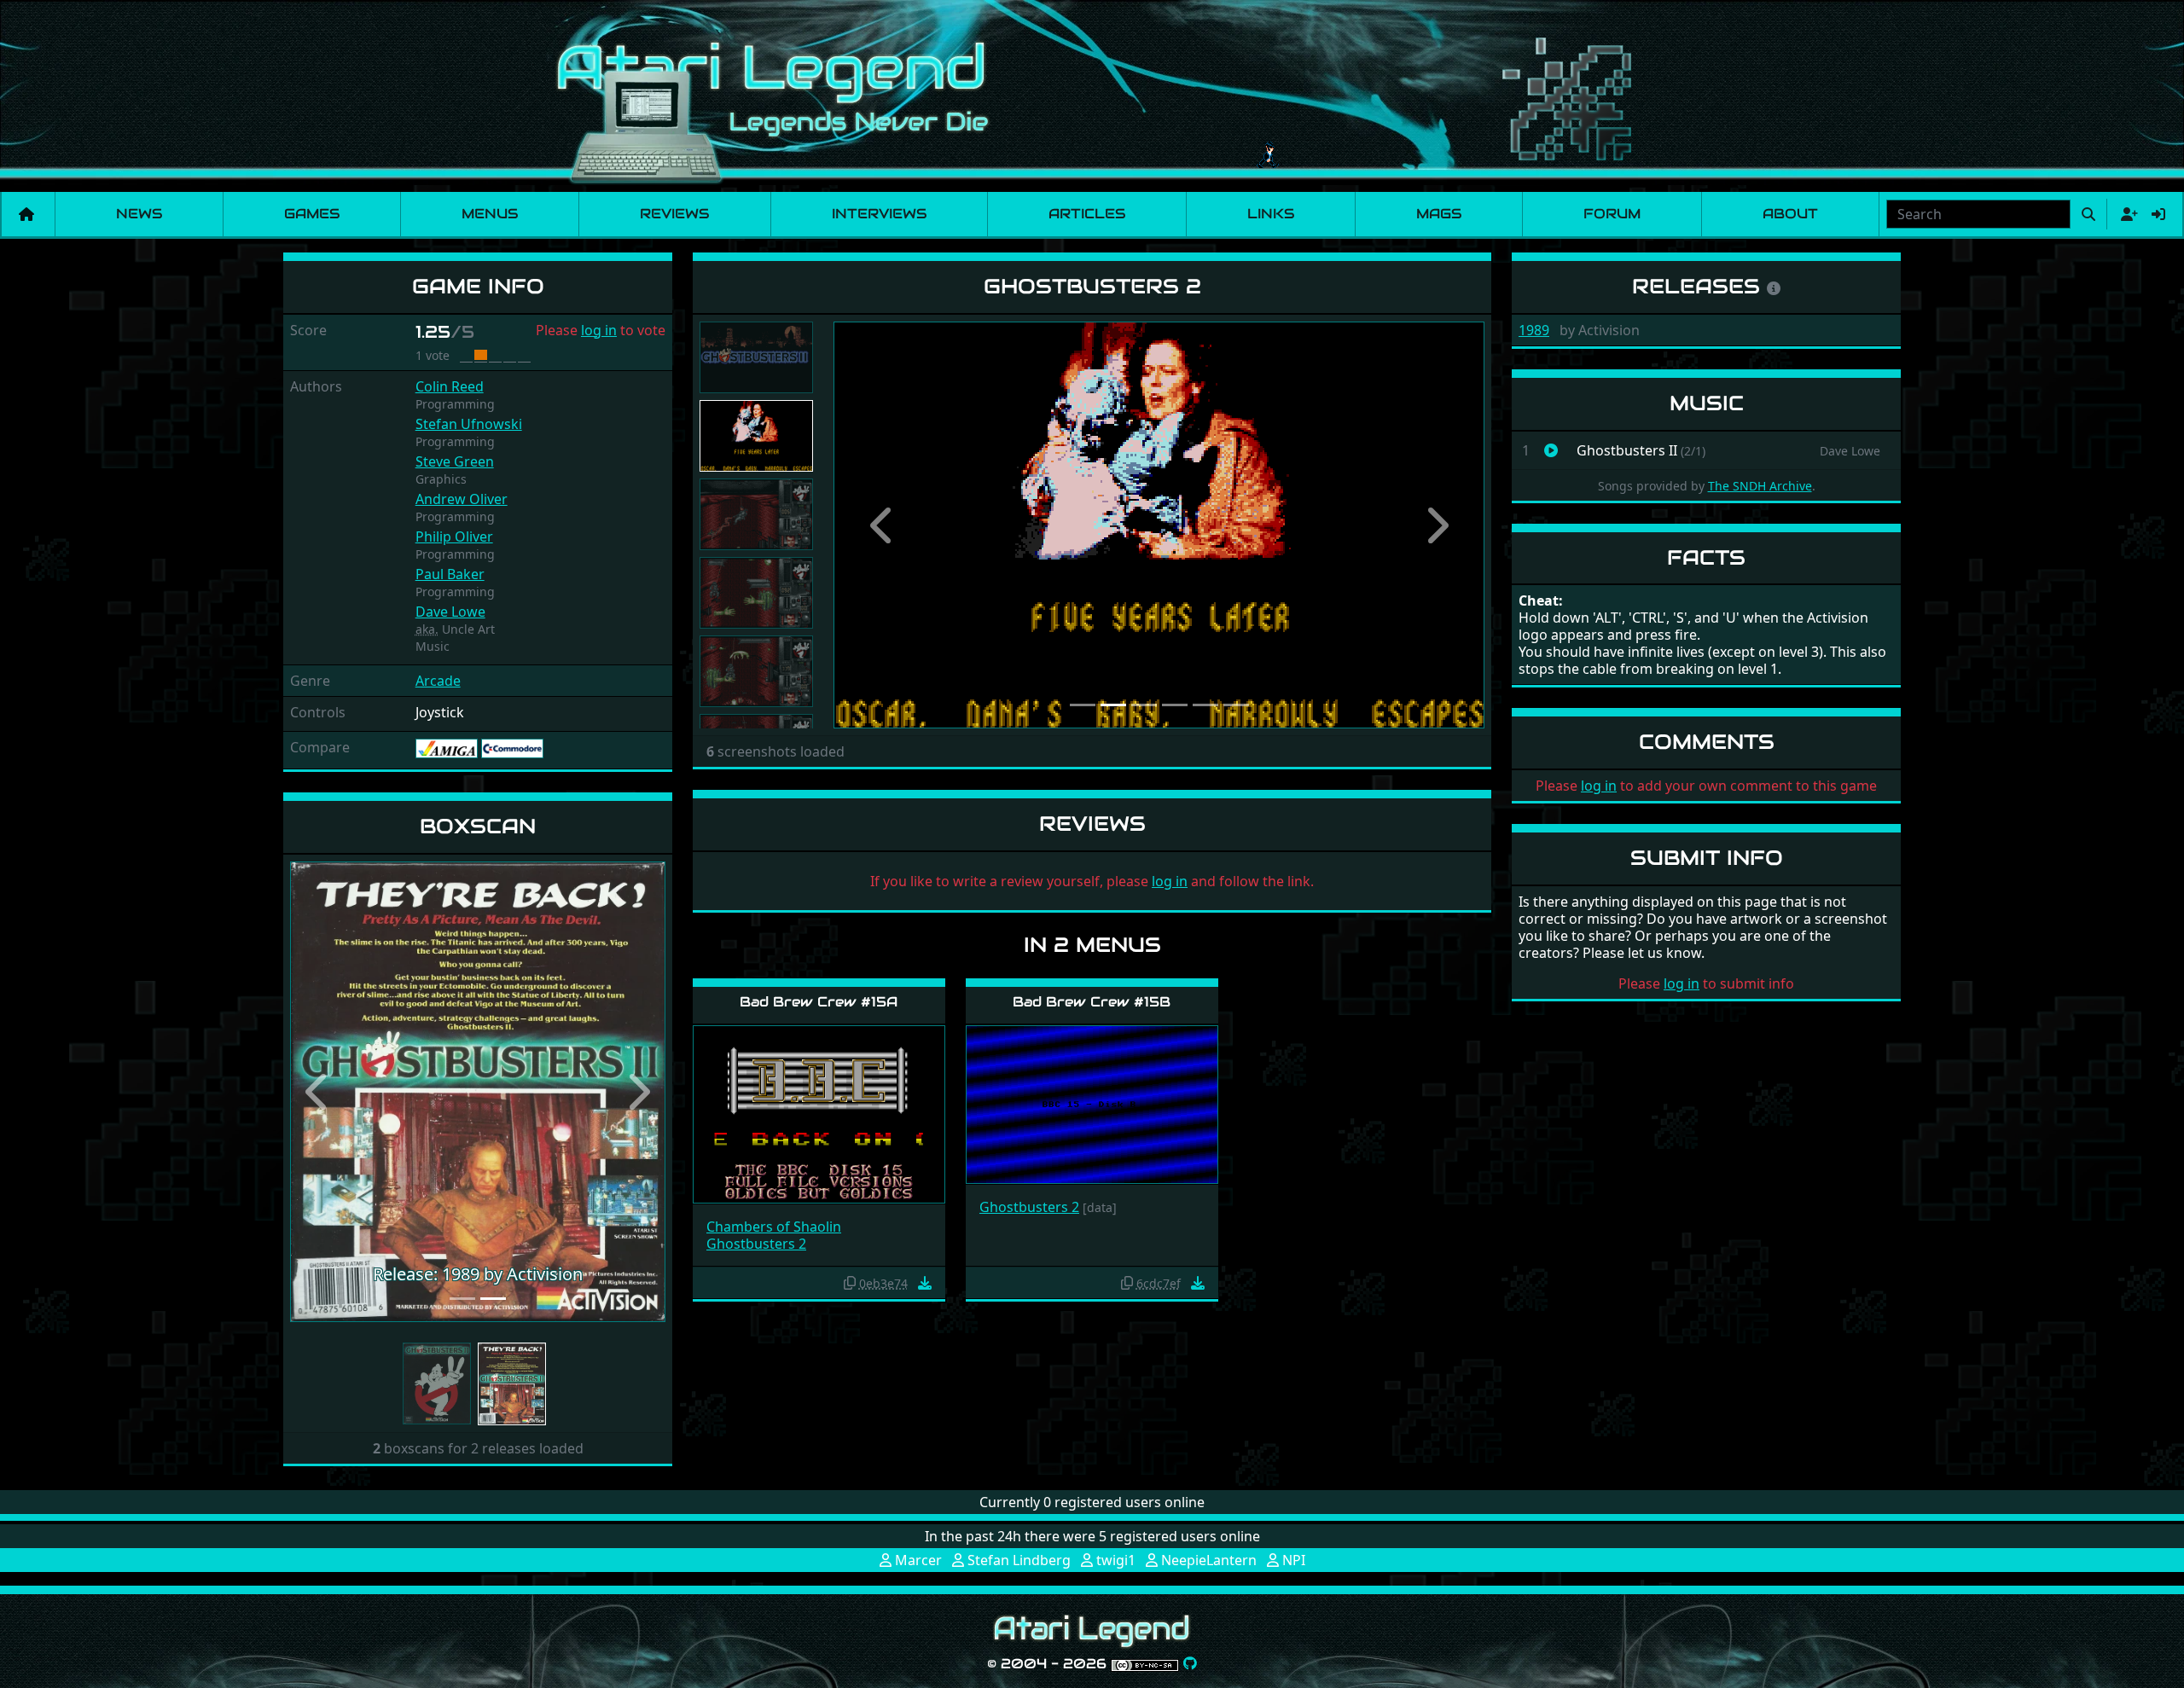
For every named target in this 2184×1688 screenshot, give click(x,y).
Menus (490, 214)
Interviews (879, 214)
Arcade (438, 681)
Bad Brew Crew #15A (819, 1002)
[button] (318, 1092)
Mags (1439, 214)
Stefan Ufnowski (469, 424)
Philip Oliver (454, 537)
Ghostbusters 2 (756, 1244)
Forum (1612, 214)
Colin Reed (450, 386)
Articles (1087, 214)
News (139, 214)
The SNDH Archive (1760, 486)
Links (1271, 214)
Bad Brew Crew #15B (1092, 1002)
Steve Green (455, 461)
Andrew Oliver (462, 499)
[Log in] (2158, 214)
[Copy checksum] (850, 1283)
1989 (1534, 330)
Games (312, 214)
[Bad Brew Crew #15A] (819, 1114)
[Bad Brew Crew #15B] (1092, 1103)
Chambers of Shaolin (774, 1227)
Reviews (674, 214)
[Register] (2126, 214)
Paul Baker (450, 574)
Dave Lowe (450, 612)
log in (599, 330)
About (1790, 214)
